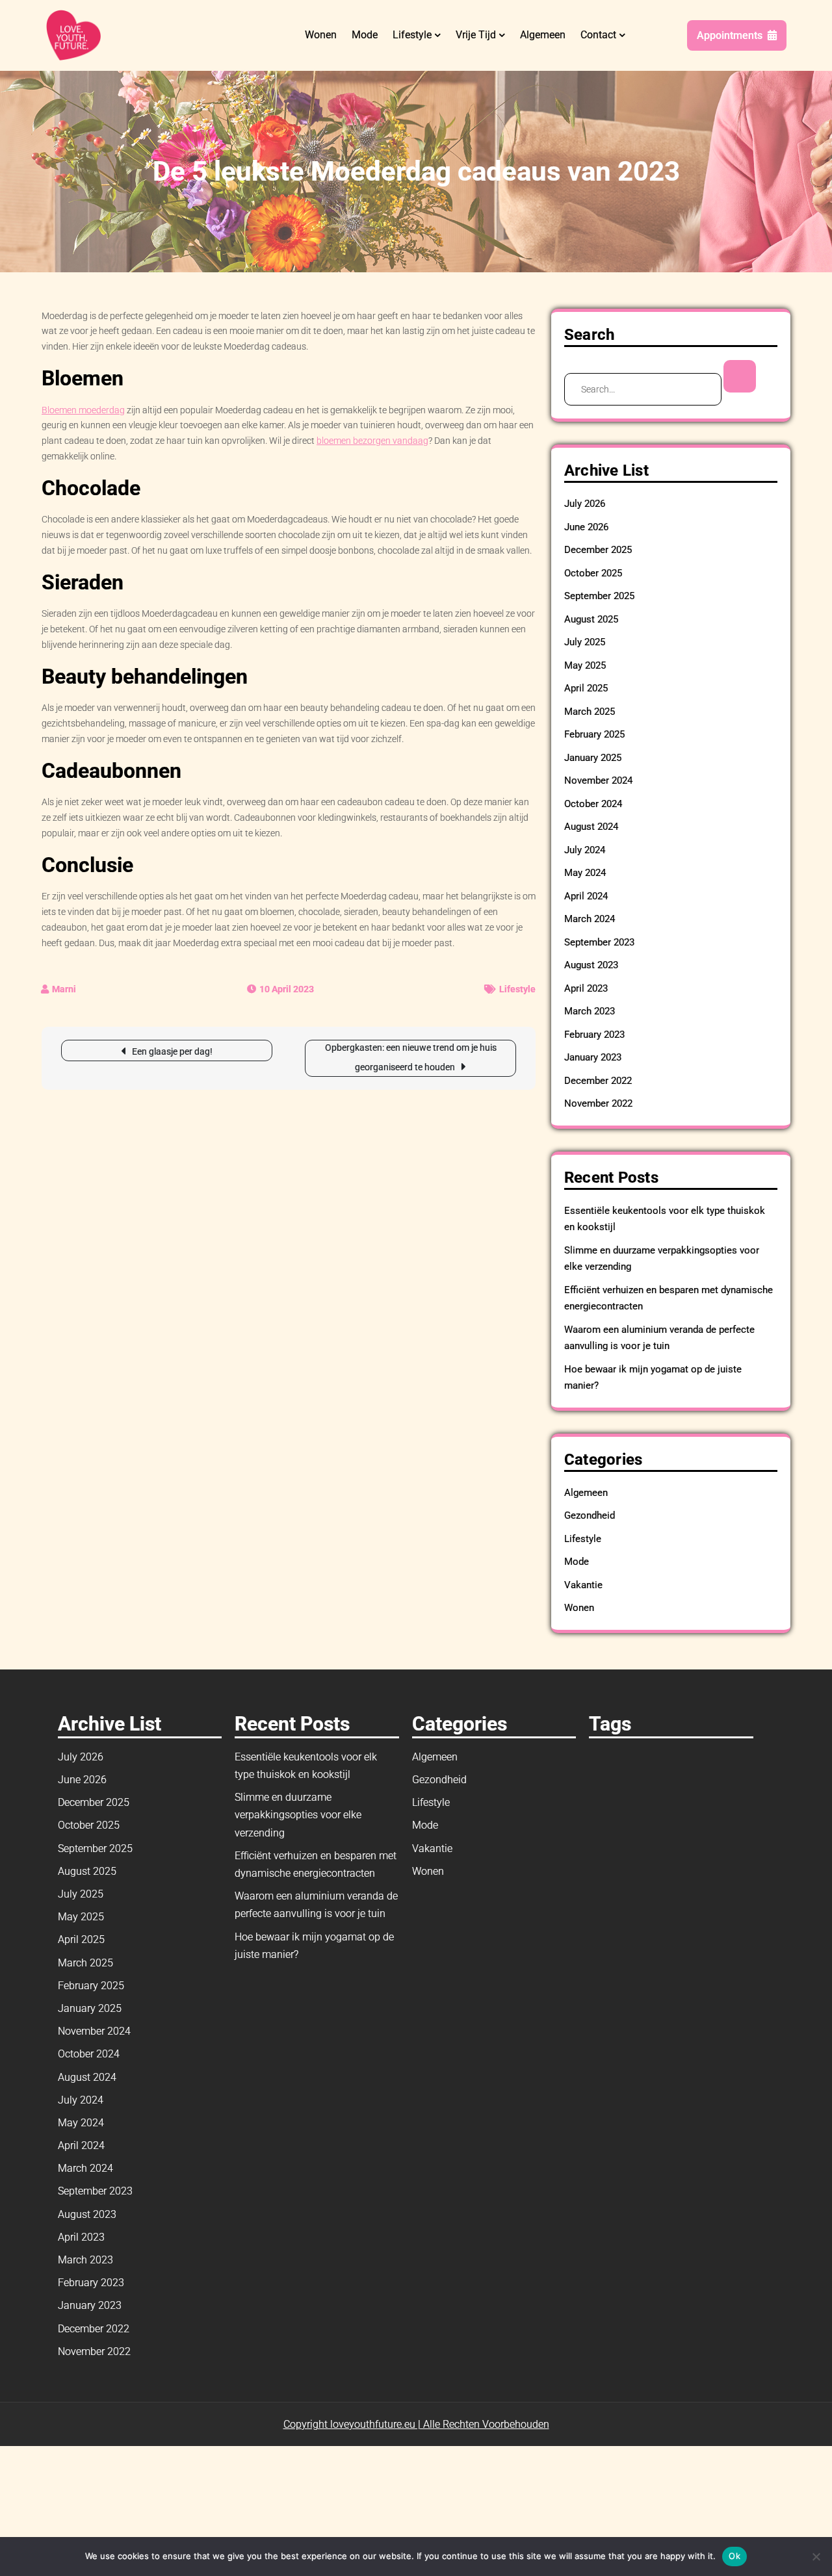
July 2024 (585, 850)
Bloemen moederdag (83, 410)
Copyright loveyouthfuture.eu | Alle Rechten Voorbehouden (416, 2424)
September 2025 (599, 596)
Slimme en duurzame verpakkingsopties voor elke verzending (298, 1815)
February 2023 (594, 1035)
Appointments (730, 35)
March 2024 (590, 919)
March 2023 (590, 1011)
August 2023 (591, 965)
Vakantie (583, 1585)
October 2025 (593, 573)
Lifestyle (412, 35)
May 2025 (585, 665)
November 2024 (598, 780)
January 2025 (593, 758)
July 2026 (585, 504)
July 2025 (585, 642)
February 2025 (594, 734)
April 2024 (586, 896)
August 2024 (591, 827)
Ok (734, 2556)
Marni (64, 989)
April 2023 (586, 988)
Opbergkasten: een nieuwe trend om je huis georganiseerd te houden (411, 1057)
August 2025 (591, 619)
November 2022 (598, 1103)
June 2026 (586, 527)
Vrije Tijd (476, 35)
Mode (365, 35)
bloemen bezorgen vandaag (372, 441)
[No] (816, 2557)
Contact (598, 35)
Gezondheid (590, 1515)
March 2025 (590, 712)
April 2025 (586, 688)
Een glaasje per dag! (172, 1051)
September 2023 (599, 942)
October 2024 (593, 804)
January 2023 (593, 1057)
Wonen (321, 35)
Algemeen (543, 35)
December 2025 (598, 550)
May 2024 (585, 873)
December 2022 (598, 1081)
